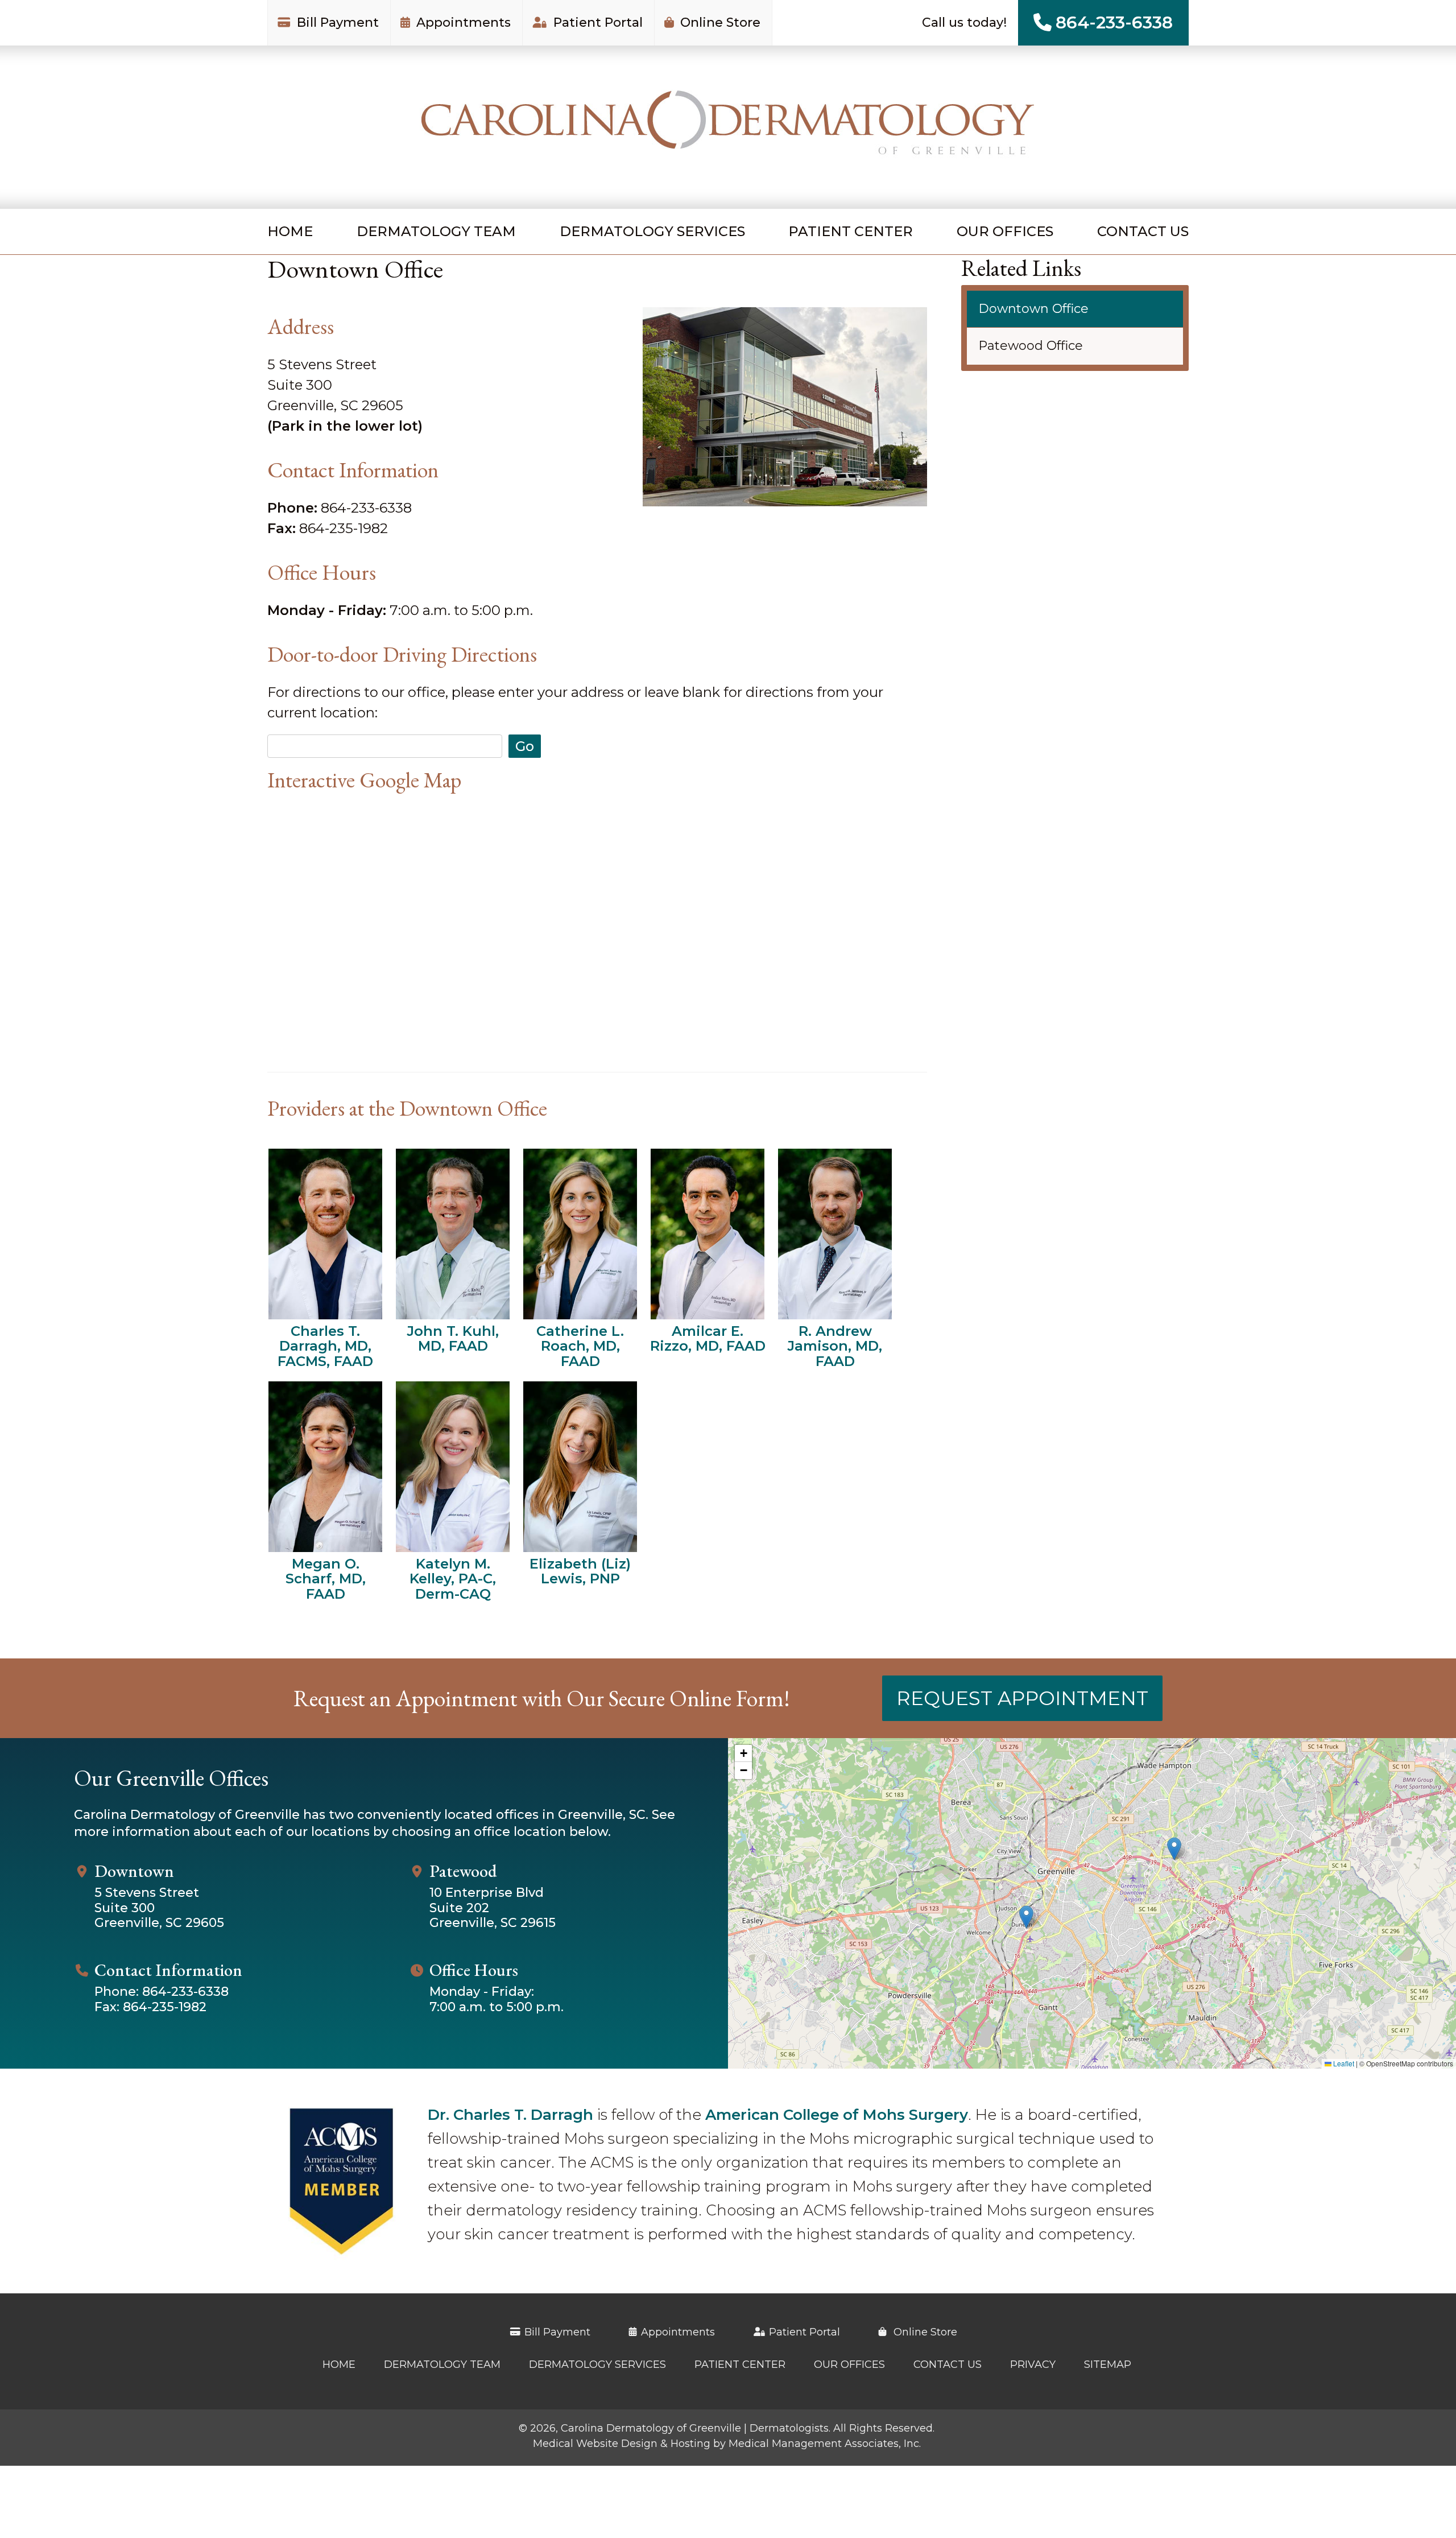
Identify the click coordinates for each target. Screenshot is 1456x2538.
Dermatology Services (652, 231)
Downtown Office (1033, 309)
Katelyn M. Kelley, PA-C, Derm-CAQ (453, 1578)
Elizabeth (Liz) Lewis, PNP (580, 1571)
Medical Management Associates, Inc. (825, 2444)
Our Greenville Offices (171, 1778)
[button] (1174, 1849)
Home (290, 231)
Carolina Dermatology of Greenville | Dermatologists (695, 2428)
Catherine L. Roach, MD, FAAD (580, 1346)
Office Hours (474, 1970)
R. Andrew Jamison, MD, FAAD (835, 1346)
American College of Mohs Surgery (837, 2115)
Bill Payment (336, 22)
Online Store (719, 22)
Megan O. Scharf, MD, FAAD (326, 1578)
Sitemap (1108, 2364)
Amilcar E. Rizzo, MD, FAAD (708, 1338)
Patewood (463, 1871)
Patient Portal (596, 22)
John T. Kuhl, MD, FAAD (453, 1338)
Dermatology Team (436, 231)
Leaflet (1343, 2063)
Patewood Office (1031, 346)
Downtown (134, 1871)
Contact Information (168, 1970)
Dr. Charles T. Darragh (510, 2115)
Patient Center (851, 231)
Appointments (462, 22)
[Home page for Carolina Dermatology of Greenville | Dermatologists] (728, 127)
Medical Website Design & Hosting (622, 2444)
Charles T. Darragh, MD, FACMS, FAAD (325, 1346)
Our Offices (1005, 231)
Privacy (1033, 2364)
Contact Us (1143, 231)
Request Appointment (1022, 1698)
